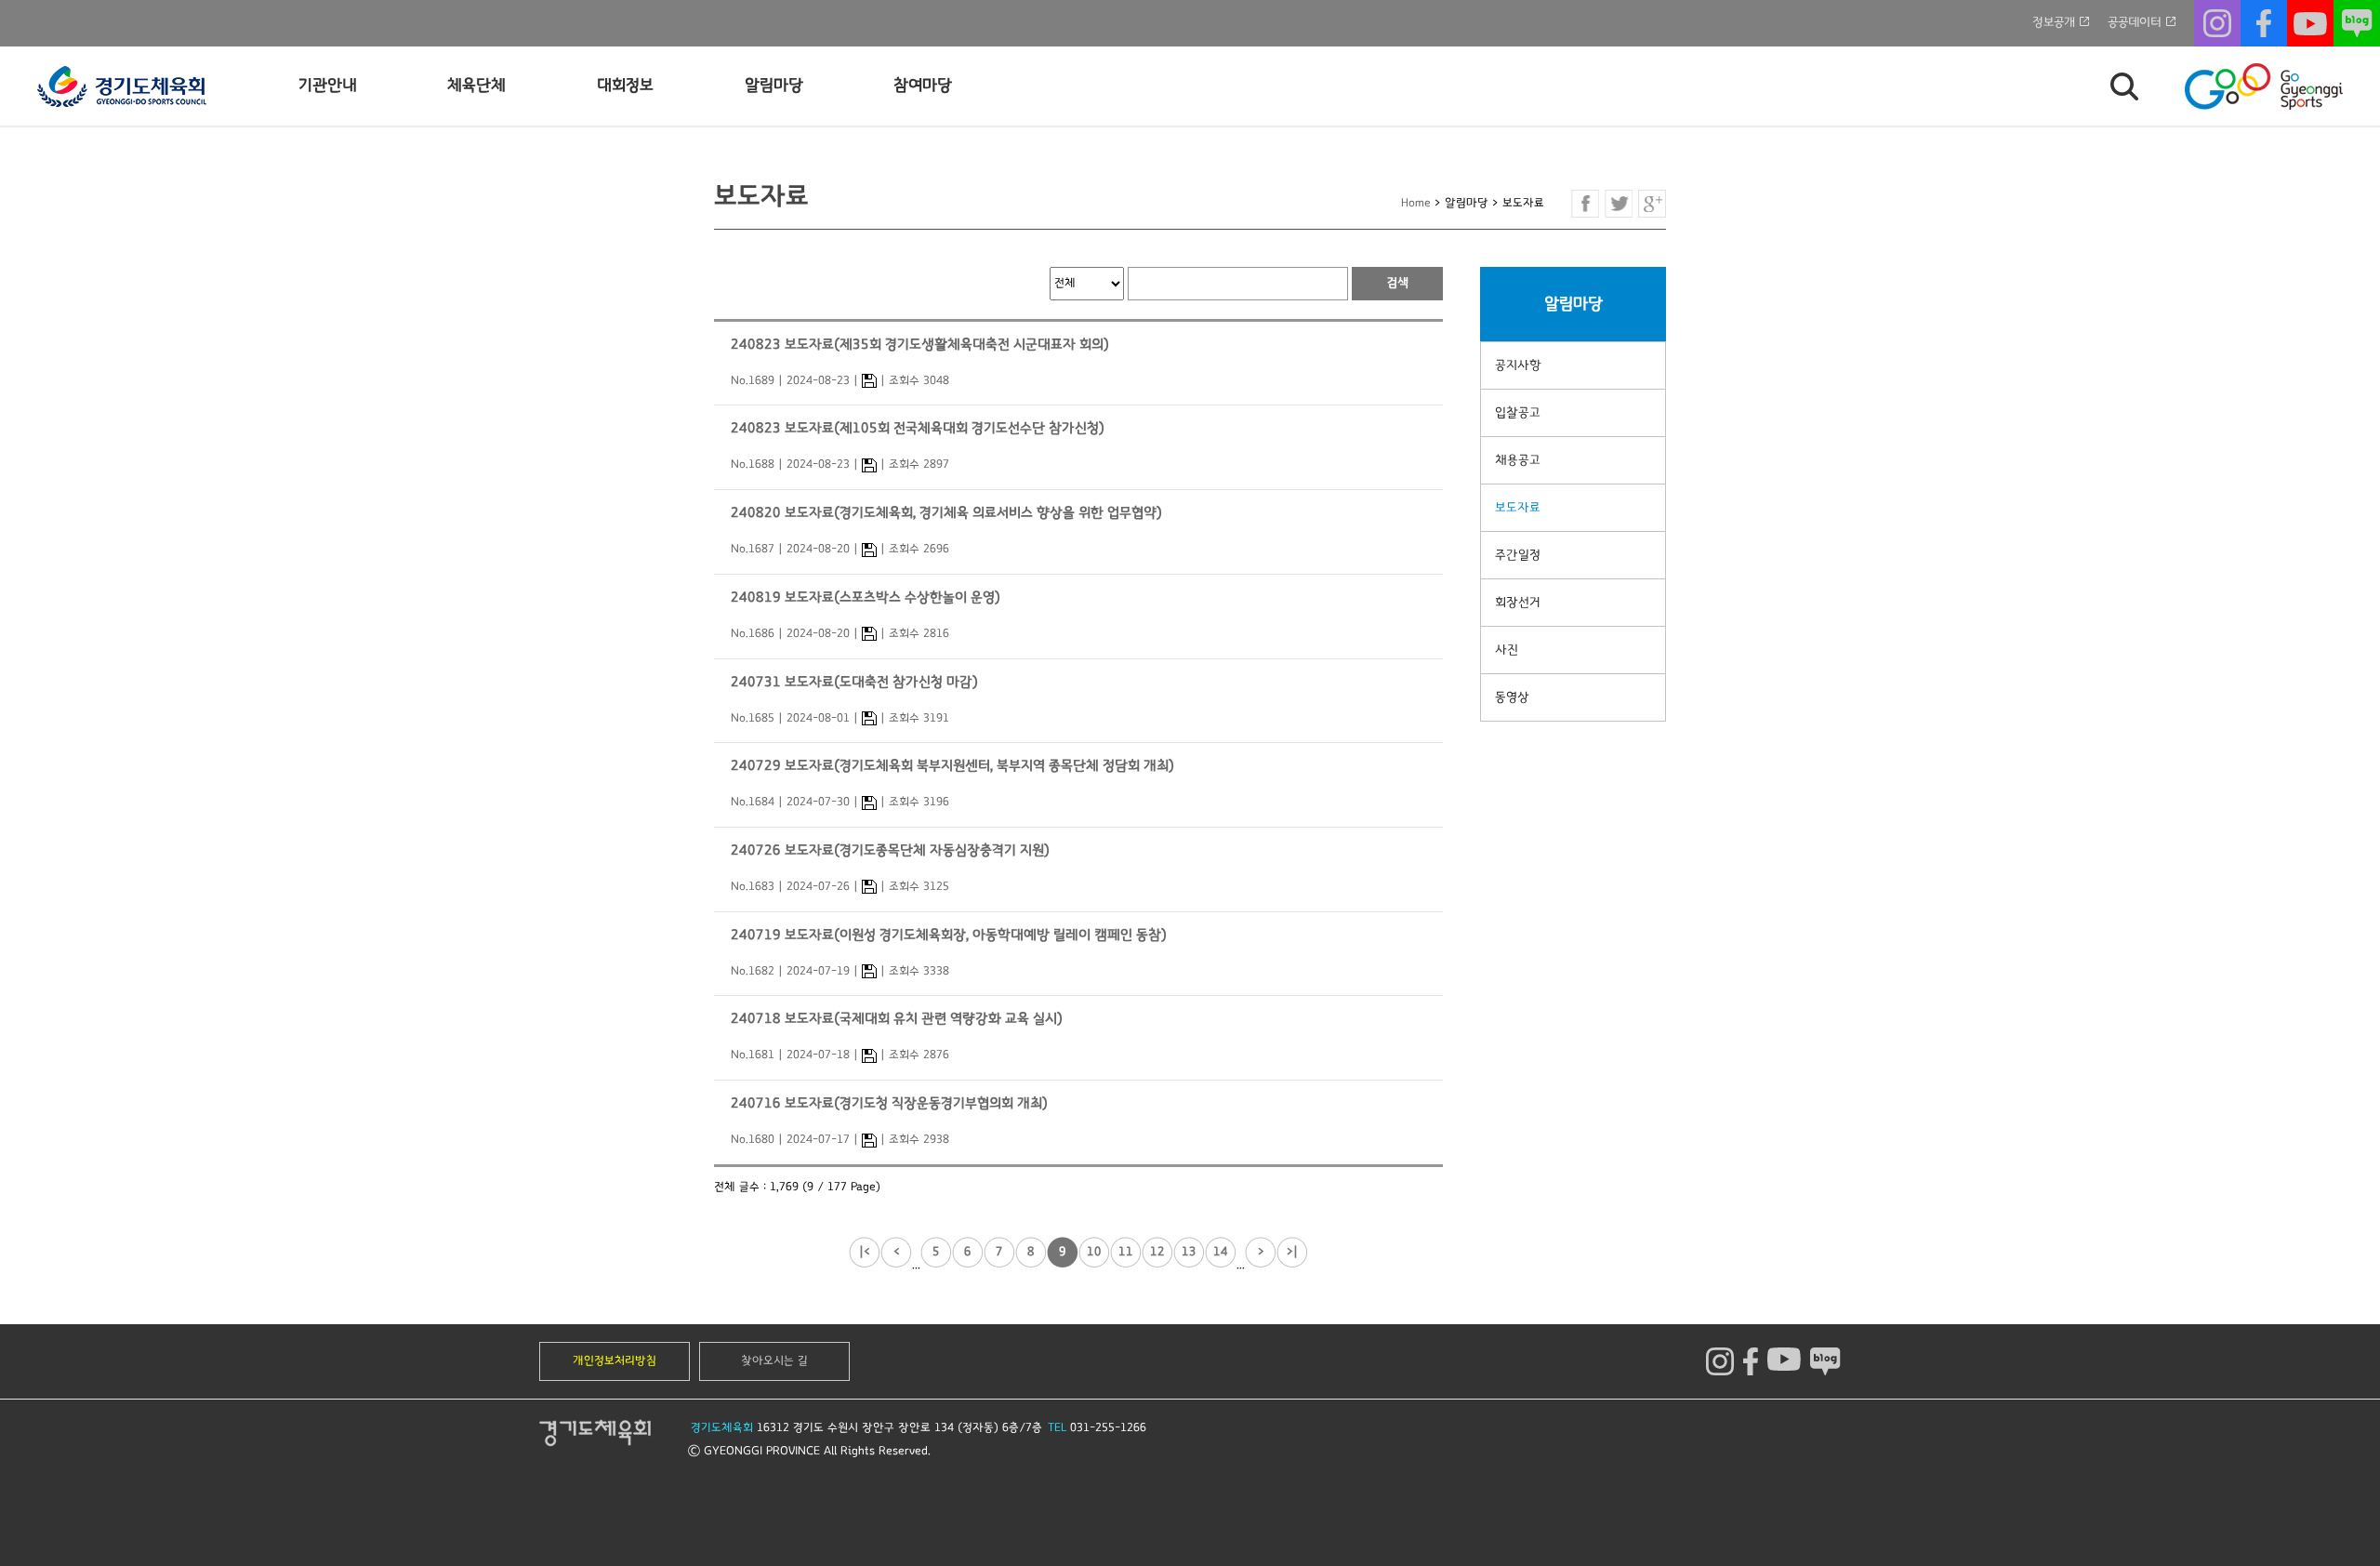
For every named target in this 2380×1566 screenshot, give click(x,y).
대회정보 (625, 86)
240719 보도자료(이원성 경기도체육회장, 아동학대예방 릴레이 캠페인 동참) (949, 935)
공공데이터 (2135, 22)
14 (1221, 1252)
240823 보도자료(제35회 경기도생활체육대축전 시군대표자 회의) (920, 345)
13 (1189, 1252)
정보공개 (2054, 22)
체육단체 (476, 86)
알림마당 (774, 86)
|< (865, 1252)
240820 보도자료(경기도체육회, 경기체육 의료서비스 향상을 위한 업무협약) (946, 513)
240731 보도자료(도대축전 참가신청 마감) (854, 682)
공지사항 (1518, 365)
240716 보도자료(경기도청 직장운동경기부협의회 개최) (889, 1103)
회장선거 (1518, 603)
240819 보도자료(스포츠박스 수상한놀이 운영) (866, 597)
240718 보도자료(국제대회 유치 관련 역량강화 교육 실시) (897, 1019)
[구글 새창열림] (1652, 204)
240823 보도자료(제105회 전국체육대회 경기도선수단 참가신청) (918, 428)
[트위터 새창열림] (1619, 204)
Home (1416, 203)
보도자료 (1518, 508)
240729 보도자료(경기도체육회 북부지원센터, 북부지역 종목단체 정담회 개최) (952, 766)
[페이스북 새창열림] (1585, 204)
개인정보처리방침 (615, 1361)
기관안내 (328, 86)
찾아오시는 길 (774, 1361)
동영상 (1512, 697)
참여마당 (923, 86)
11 (1126, 1252)
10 (1094, 1252)
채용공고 (1518, 460)
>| (1292, 1252)
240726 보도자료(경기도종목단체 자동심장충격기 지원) (890, 850)
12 (1157, 1252)
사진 (1507, 650)
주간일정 (1518, 555)
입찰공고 (1518, 413)
